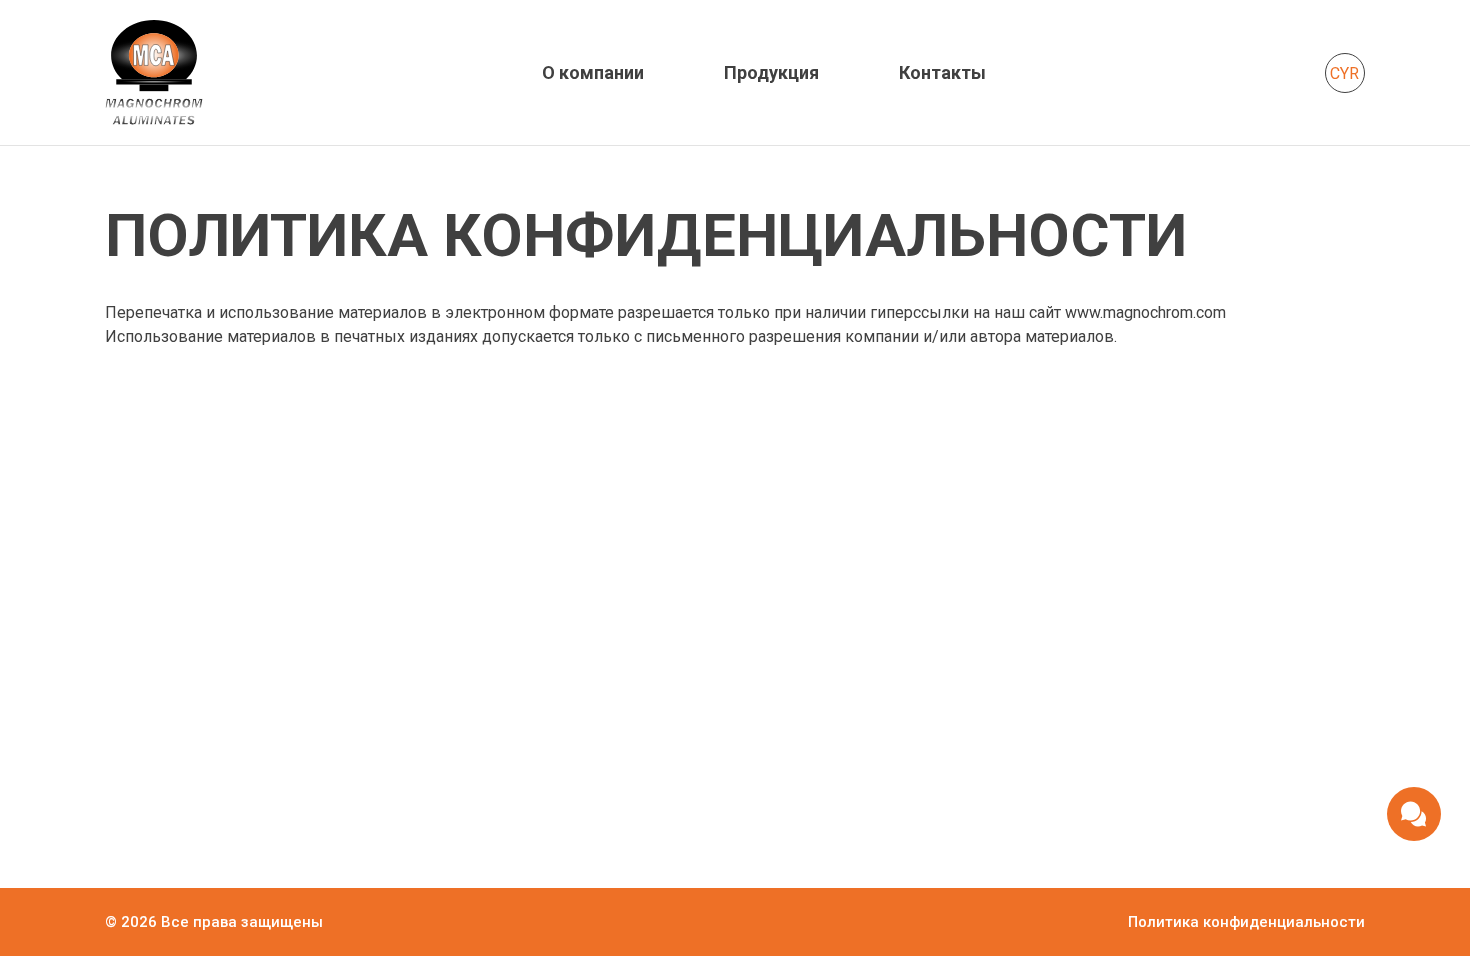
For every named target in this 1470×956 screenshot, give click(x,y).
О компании (593, 72)
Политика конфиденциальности (1246, 922)
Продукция (771, 72)
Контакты (942, 72)
